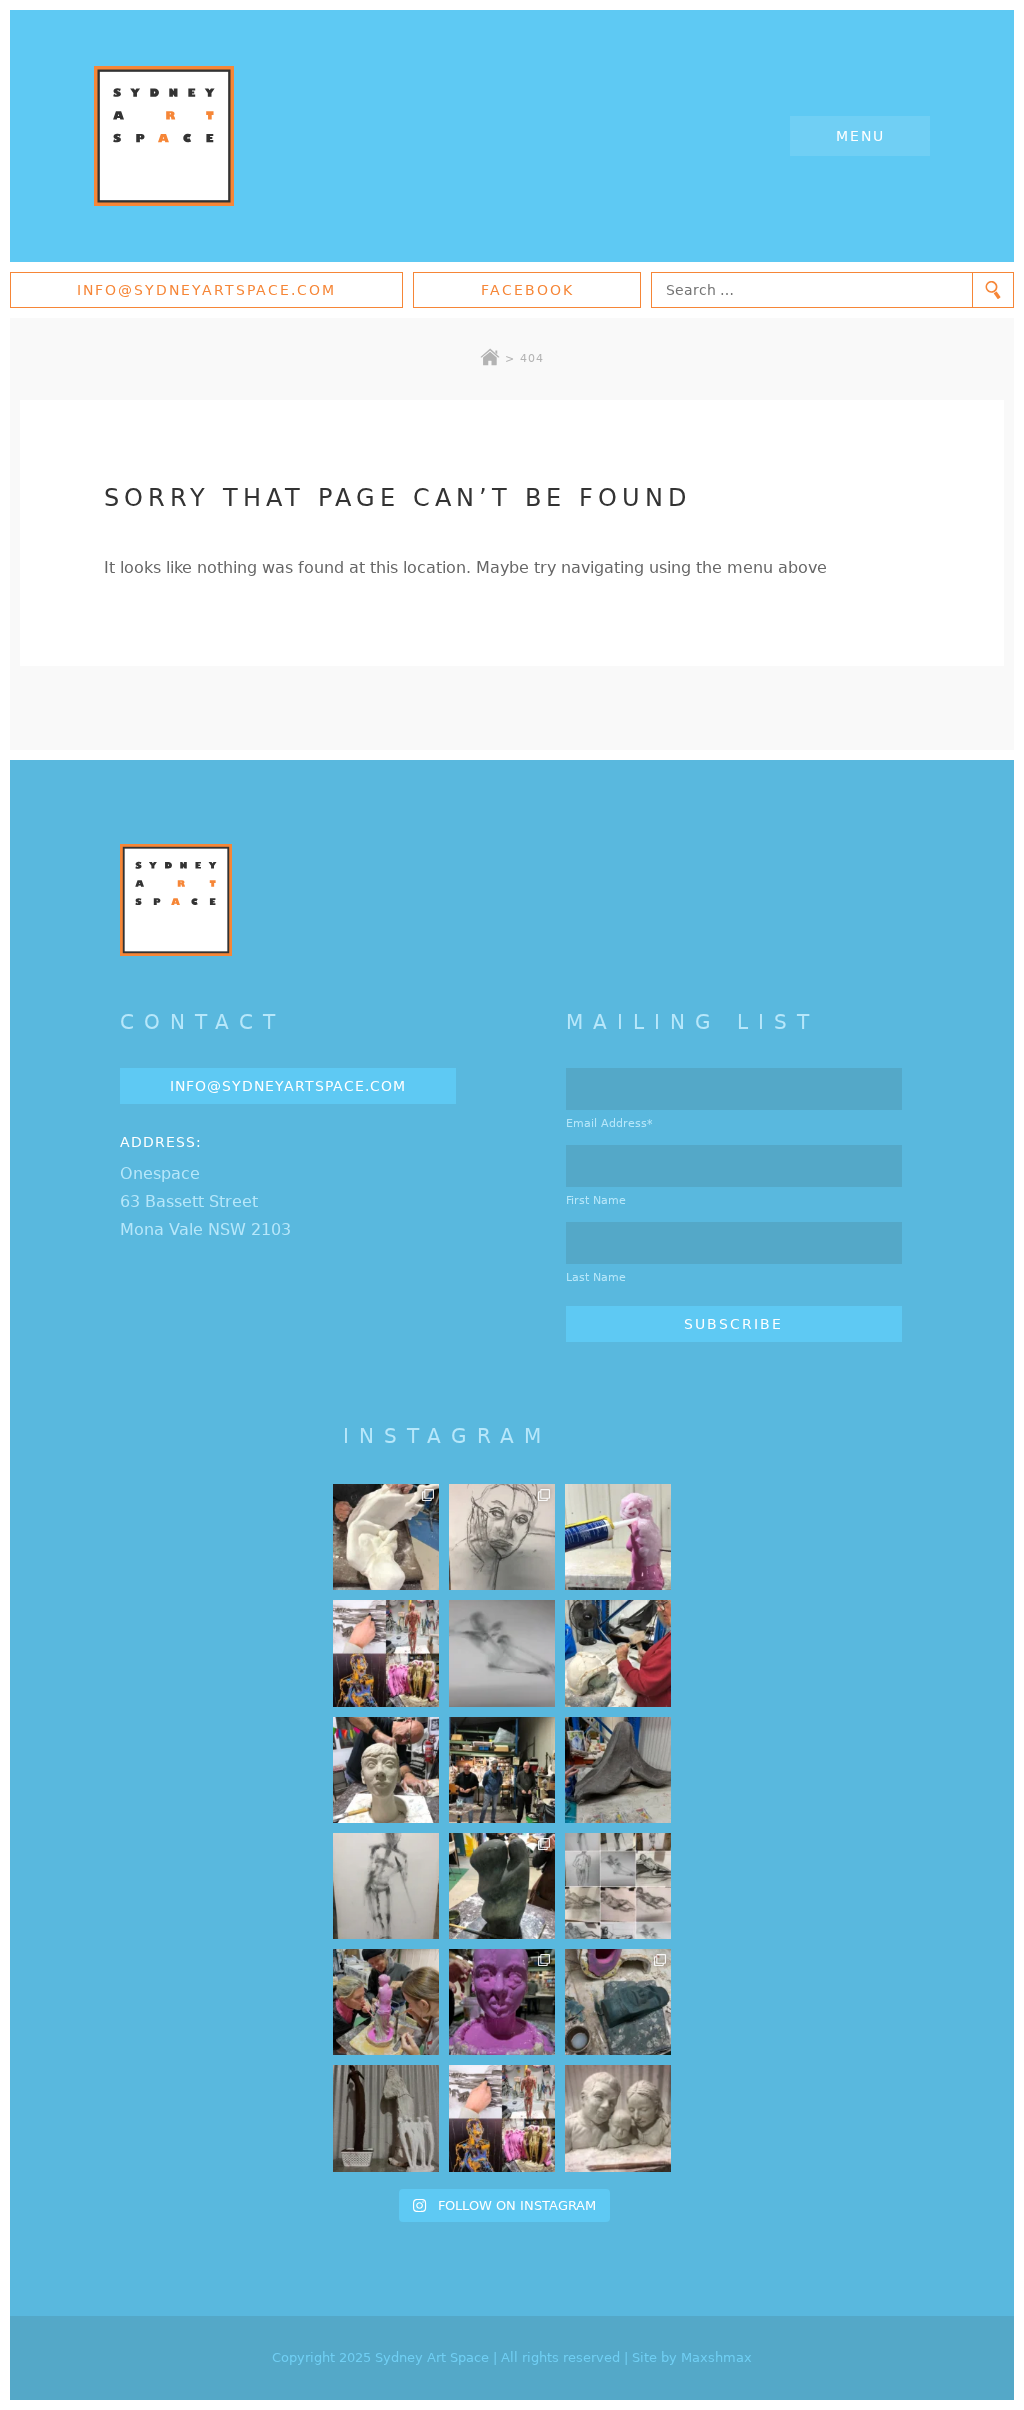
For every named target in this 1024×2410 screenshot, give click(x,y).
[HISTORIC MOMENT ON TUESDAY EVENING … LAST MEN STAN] (502, 1770)
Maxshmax (716, 2357)
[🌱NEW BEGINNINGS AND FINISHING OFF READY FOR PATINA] (386, 1537)
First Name (596, 1200)
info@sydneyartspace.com (206, 290)
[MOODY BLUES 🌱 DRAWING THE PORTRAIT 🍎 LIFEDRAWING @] (502, 1537)
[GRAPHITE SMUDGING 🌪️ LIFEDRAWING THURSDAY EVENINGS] (386, 1886)
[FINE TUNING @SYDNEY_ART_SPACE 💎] (618, 1770)
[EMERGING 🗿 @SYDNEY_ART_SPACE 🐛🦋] (618, 2002)
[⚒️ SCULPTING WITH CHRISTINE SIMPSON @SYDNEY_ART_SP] (618, 1653)
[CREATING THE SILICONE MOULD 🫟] (386, 2002)
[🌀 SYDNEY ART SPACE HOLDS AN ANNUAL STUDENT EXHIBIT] (502, 2118)
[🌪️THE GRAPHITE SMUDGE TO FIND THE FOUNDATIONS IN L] (618, 1886)
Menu (860, 136)
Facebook (527, 290)
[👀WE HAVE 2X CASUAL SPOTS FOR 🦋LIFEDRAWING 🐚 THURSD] (502, 1653)
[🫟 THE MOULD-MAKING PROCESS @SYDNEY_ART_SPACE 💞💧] (502, 2002)
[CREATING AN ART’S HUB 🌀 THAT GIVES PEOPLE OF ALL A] (386, 1653)
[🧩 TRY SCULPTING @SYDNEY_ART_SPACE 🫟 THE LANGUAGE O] (618, 1537)
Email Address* (609, 1123)
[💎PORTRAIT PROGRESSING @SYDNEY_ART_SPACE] (386, 1770)
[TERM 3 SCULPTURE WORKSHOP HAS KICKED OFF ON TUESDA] (502, 1886)
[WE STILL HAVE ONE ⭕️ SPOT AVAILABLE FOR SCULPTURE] (618, 2118)
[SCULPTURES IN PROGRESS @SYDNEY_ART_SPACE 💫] (386, 2118)
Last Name (596, 1277)
